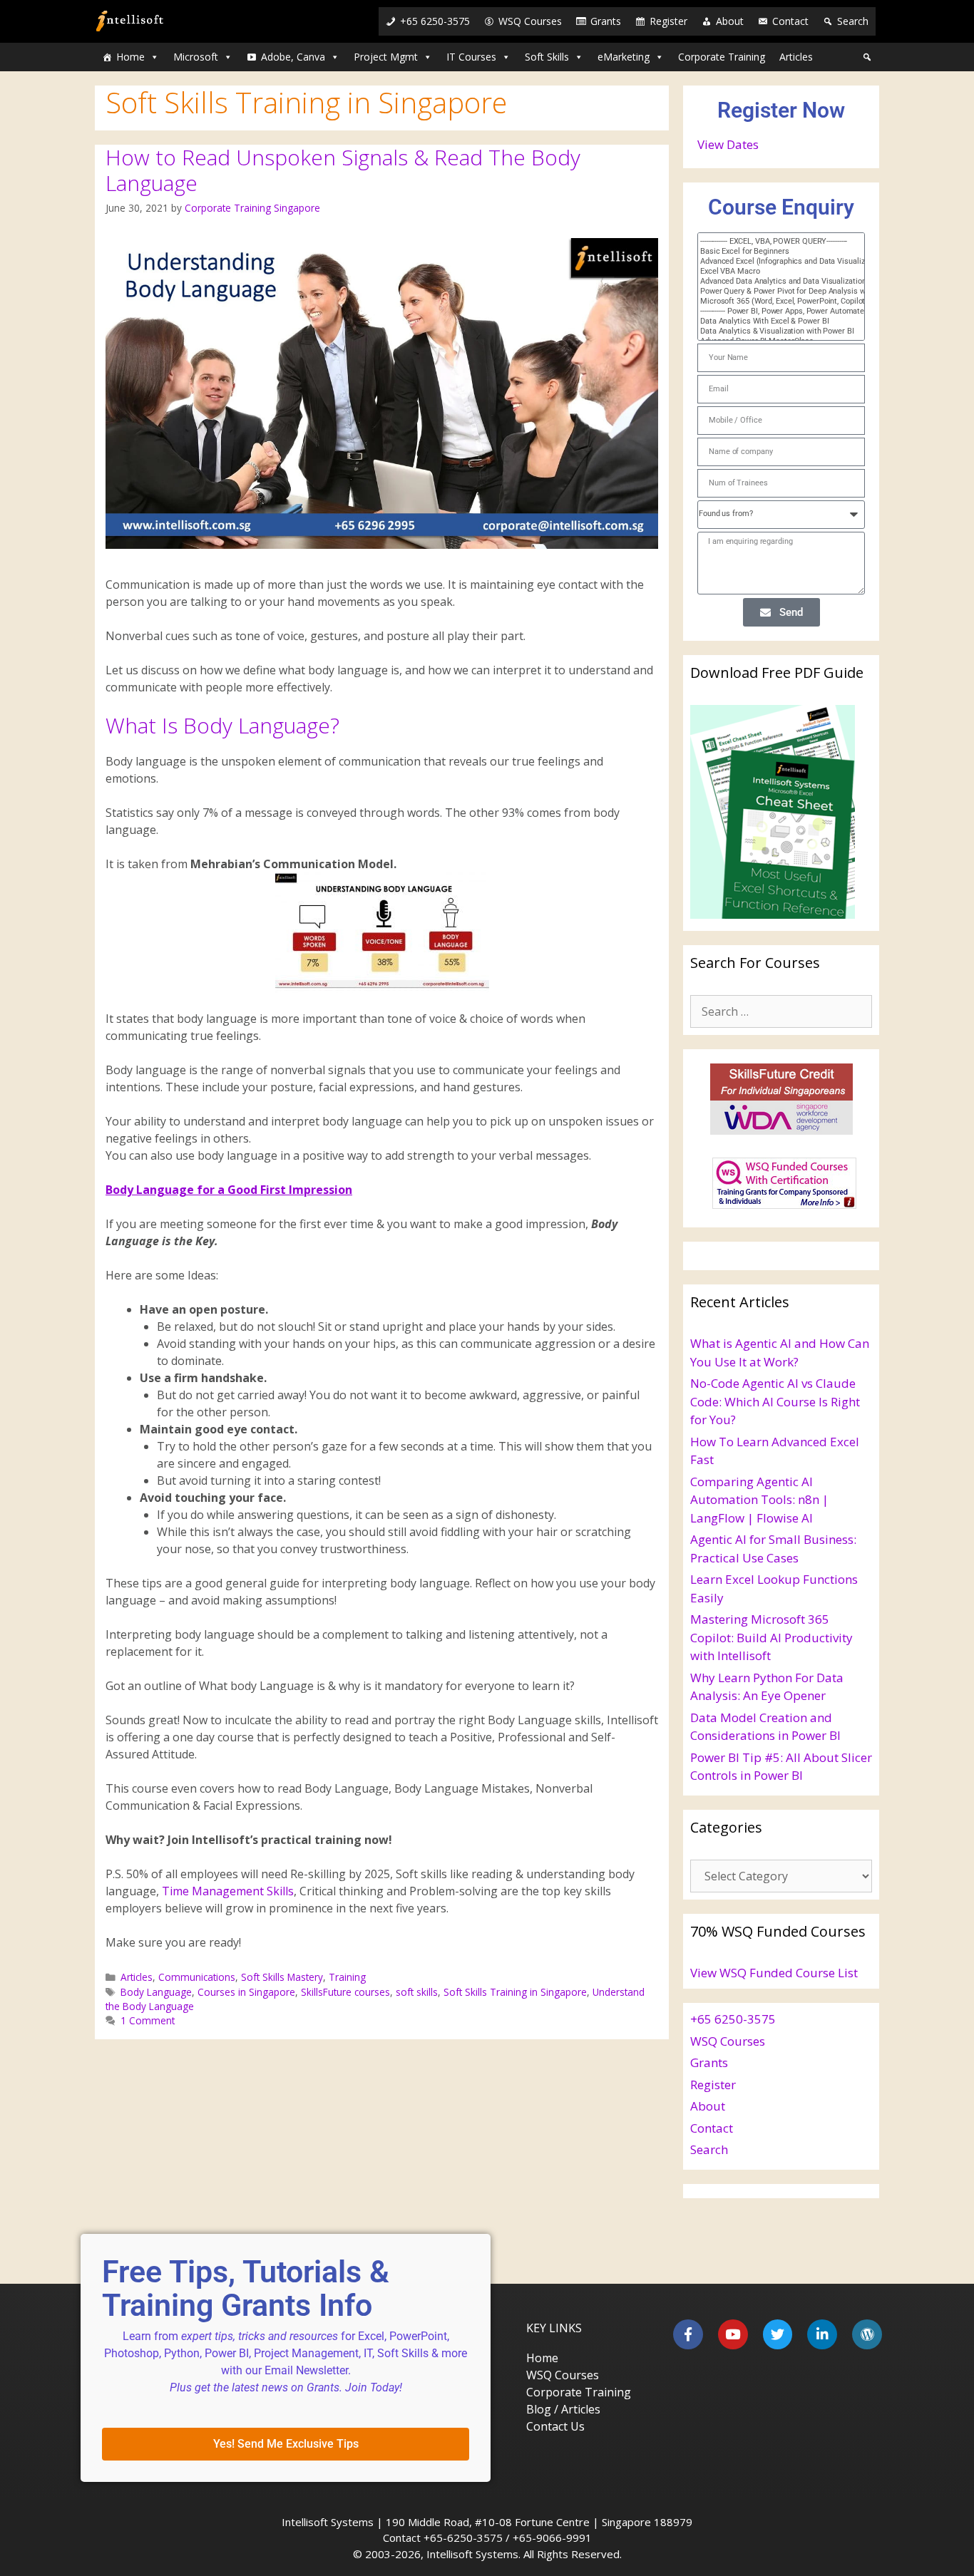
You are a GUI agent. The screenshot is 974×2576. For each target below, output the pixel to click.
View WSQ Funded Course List (774, 1973)
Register (668, 21)
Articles (796, 57)
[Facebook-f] (688, 2334)
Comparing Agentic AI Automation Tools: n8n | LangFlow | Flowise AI (759, 1500)
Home (130, 57)
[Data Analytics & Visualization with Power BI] (774, 331)
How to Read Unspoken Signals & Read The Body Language (343, 170)
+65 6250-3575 (435, 21)
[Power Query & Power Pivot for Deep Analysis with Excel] (774, 292)
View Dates (728, 144)
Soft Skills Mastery (282, 1977)
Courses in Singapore (246, 1992)
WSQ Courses (530, 21)
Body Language (156, 1992)
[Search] (867, 57)
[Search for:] (781, 1011)
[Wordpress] (867, 2334)
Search (853, 21)
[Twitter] (778, 2334)
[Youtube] (733, 2334)
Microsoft (196, 57)
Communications (197, 1977)
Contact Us (555, 2426)
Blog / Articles (563, 2409)
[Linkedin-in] (822, 2334)
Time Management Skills (228, 1891)
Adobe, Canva (293, 57)
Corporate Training (722, 57)
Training (347, 1977)
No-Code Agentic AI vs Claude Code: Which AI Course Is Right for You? (775, 1401)
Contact (790, 21)
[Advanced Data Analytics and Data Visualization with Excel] (774, 282)
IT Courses (471, 57)
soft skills (417, 1992)
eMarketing (624, 57)
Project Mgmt (386, 57)
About (730, 21)
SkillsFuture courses (345, 1992)
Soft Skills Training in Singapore (515, 1992)
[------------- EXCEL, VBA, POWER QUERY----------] (774, 242)
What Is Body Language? (222, 725)
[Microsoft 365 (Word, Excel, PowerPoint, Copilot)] (774, 302)
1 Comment (148, 2020)
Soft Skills (547, 57)
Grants (606, 21)
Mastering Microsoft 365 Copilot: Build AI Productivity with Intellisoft (771, 1637)
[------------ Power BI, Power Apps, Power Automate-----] (774, 311)
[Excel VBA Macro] (774, 272)
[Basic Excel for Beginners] (774, 252)
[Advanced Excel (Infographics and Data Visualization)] (774, 262)
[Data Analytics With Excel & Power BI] (774, 321)
